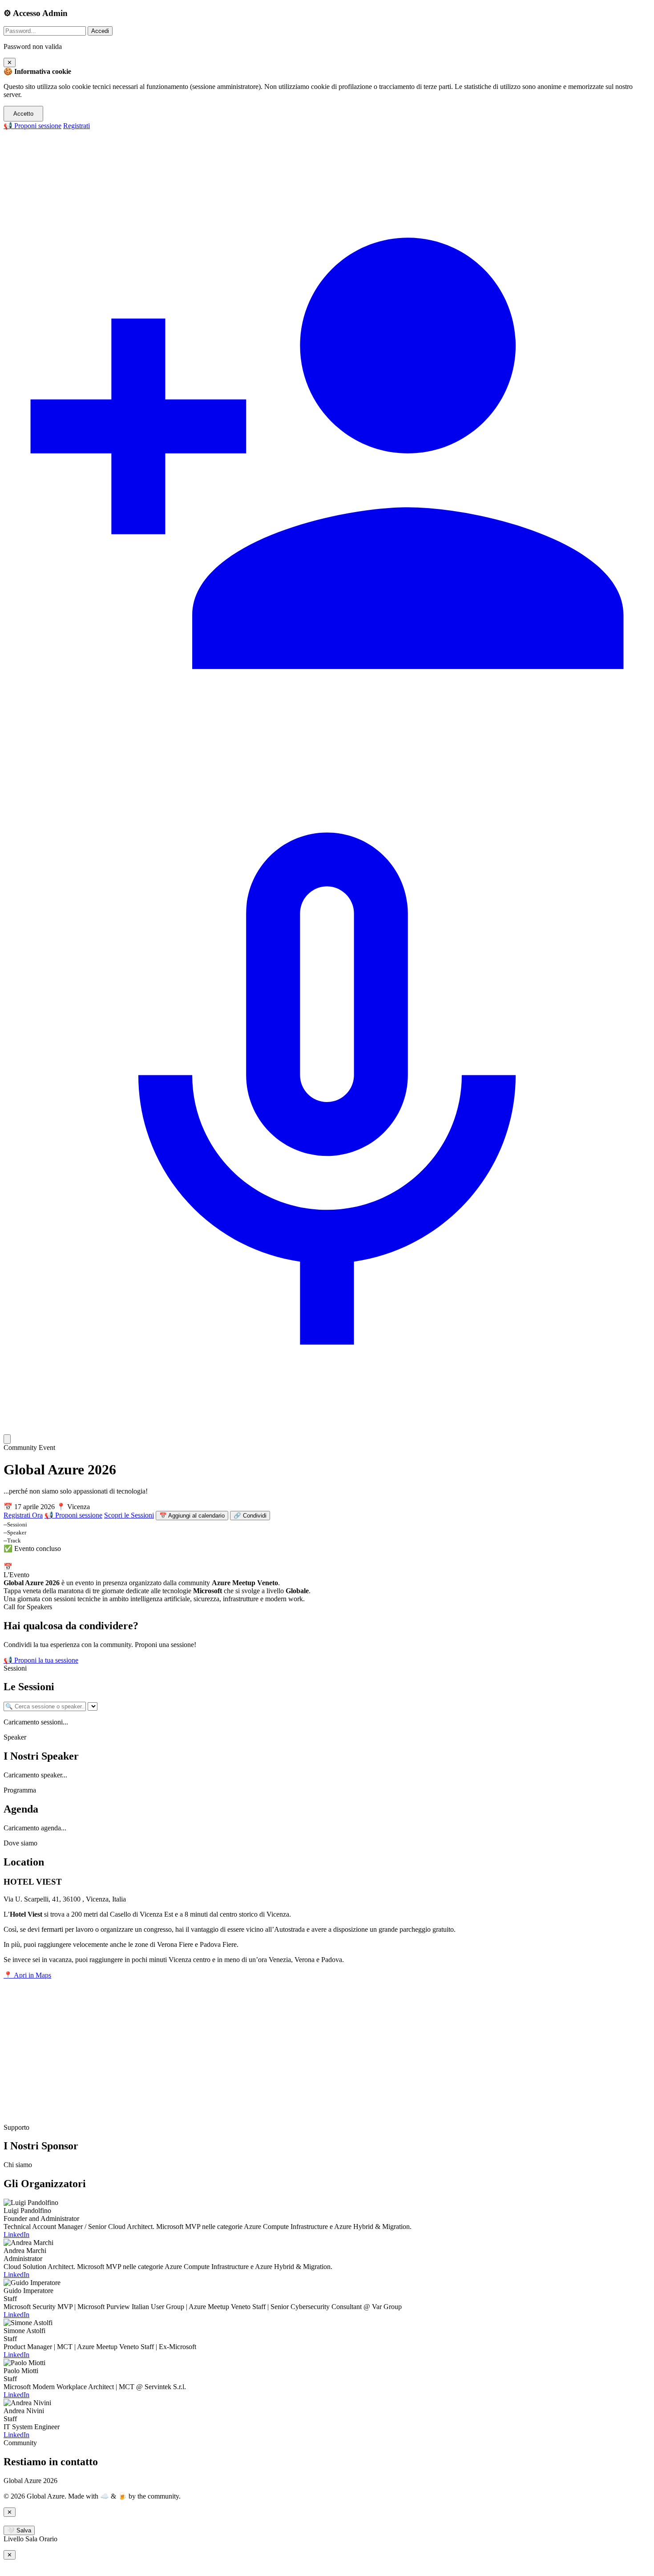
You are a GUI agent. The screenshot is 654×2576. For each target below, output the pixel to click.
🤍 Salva (19, 2530)
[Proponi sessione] (327, 1423)
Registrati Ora (23, 1515)
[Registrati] (327, 774)
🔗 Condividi (250, 1516)
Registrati (77, 126)
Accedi (100, 31)
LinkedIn (16, 2235)
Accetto (23, 114)
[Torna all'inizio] (7, 1439)
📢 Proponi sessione (32, 126)
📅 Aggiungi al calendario (192, 1516)
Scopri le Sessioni (129, 1515)
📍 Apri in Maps (27, 1975)
